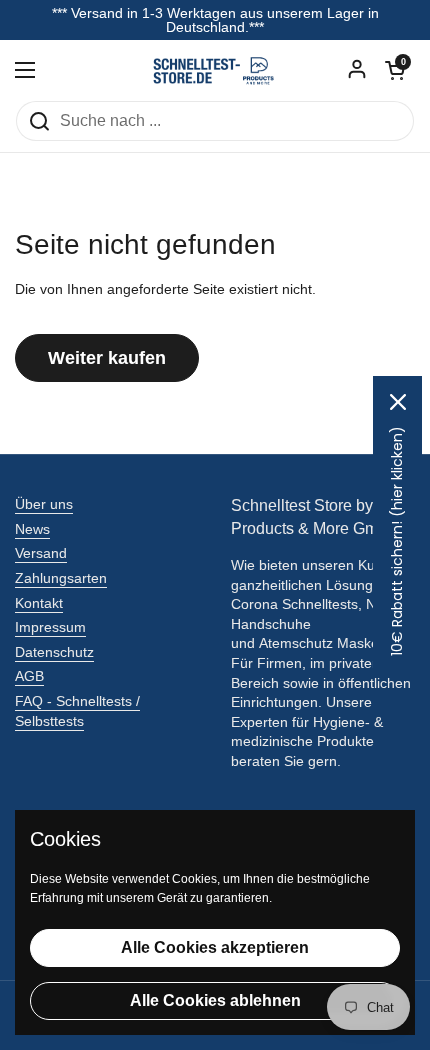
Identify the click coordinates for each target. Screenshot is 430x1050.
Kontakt (39, 603)
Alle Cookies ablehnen (215, 1000)
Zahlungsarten (61, 578)
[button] (395, 70)
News (32, 529)
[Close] (398, 402)
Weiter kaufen (107, 358)
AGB (29, 676)
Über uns (44, 504)
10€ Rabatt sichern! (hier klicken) (397, 541)
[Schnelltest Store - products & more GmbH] (215, 70)
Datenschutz (54, 652)
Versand (41, 553)
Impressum (50, 627)
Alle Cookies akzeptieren (215, 947)
